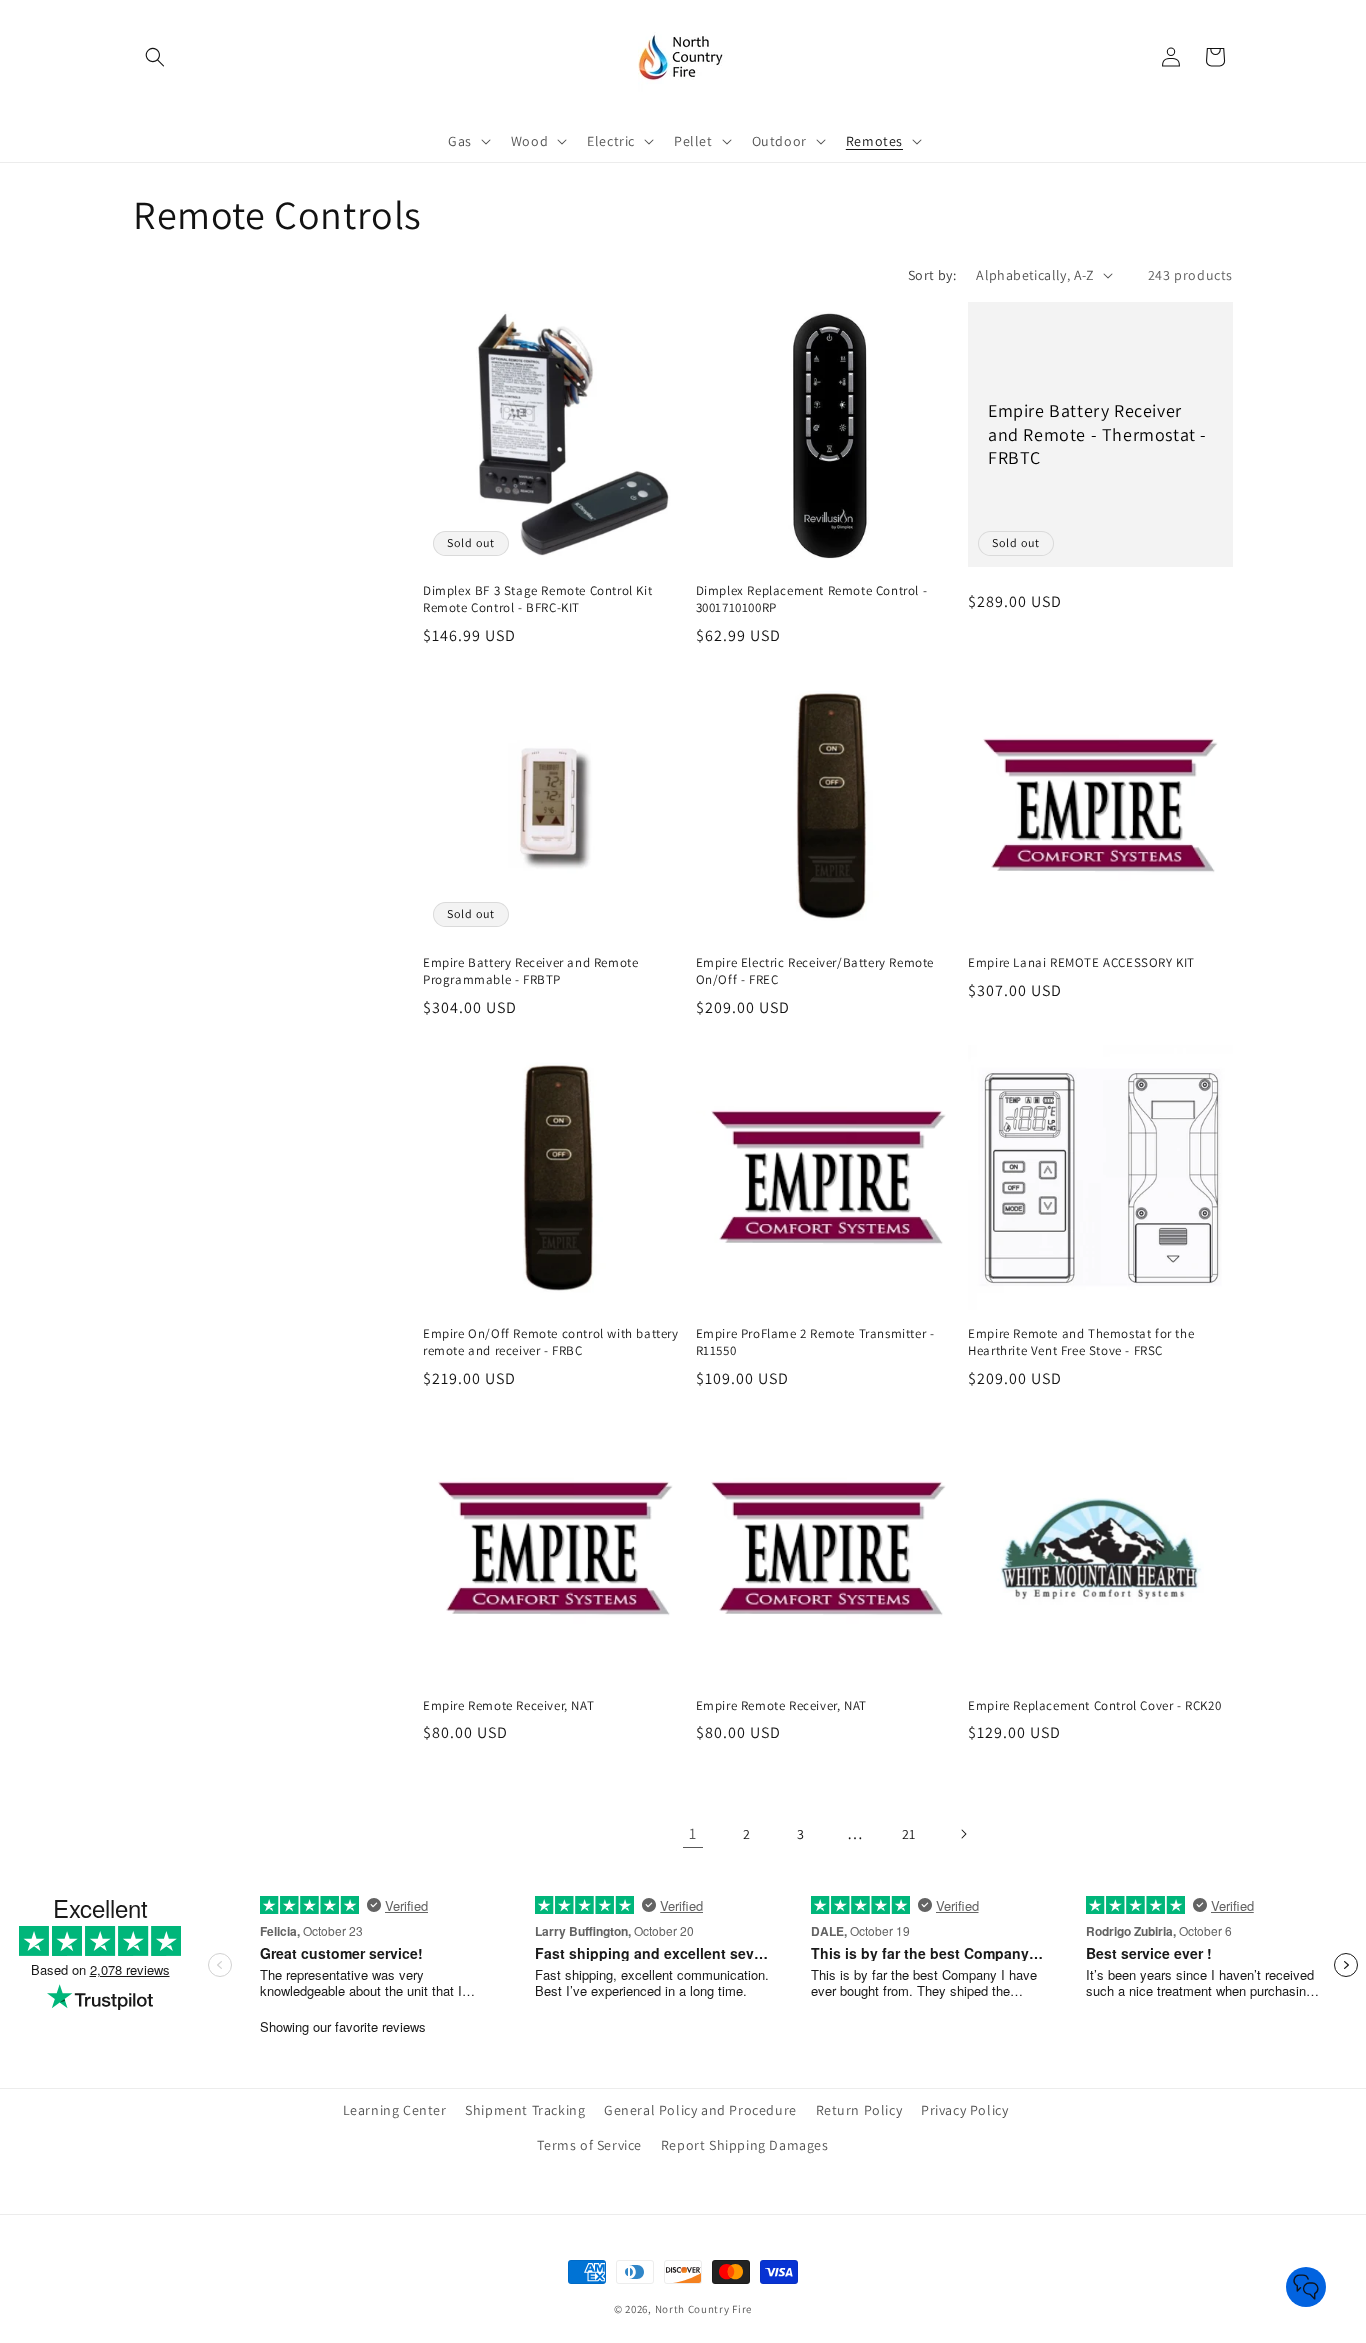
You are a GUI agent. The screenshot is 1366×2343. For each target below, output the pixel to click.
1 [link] (693, 1833)
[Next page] (963, 1834)
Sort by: (932, 275)
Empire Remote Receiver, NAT (508, 1706)
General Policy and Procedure (700, 2110)
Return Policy (859, 2110)
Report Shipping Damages (745, 2146)
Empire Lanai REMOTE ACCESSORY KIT (1081, 963)
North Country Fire (704, 2309)
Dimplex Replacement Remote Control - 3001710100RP (812, 599)
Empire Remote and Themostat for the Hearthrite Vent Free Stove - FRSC (1081, 1342)
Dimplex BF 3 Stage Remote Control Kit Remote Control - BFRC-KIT (537, 599)
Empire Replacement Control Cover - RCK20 (1094, 1706)
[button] (155, 57)
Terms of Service (589, 2146)
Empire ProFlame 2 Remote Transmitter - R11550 (815, 1342)
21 (909, 1834)
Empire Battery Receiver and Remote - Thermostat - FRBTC (1097, 434)
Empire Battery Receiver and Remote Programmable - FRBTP (530, 971)
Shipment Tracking (525, 2110)
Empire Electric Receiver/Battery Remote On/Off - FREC (815, 971)
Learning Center (395, 2110)
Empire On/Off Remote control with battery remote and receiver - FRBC (551, 1342)
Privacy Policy (964, 2110)
